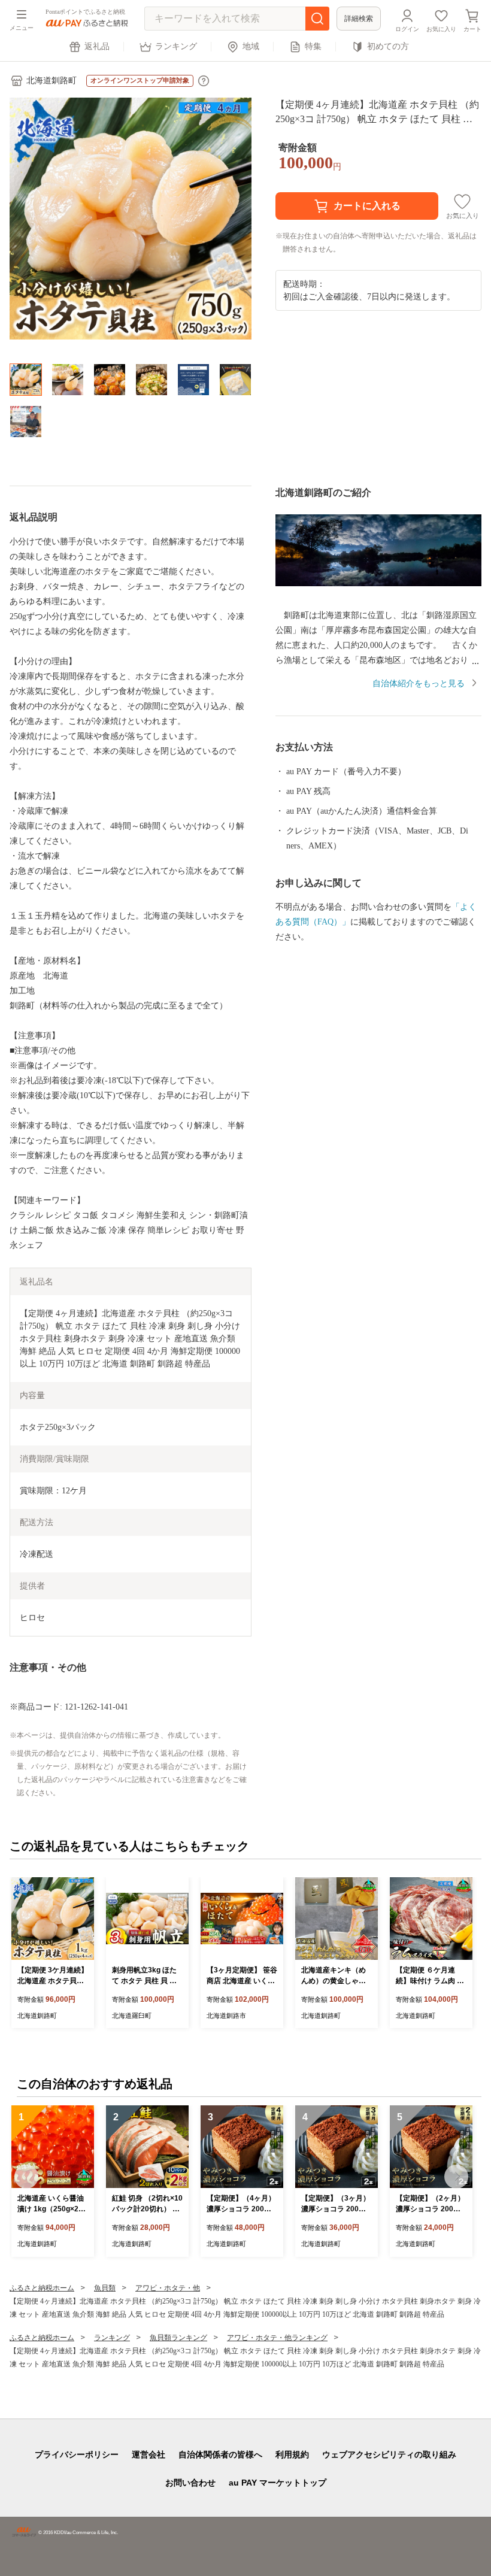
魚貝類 (105, 2288)
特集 (313, 46)
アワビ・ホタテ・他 (168, 2288)
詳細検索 (359, 19)
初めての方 (388, 46)
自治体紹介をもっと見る (419, 684)
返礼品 (97, 46)
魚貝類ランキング (178, 2338)
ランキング (176, 46)
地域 (251, 46)
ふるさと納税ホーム (42, 2288)
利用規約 (292, 2454)
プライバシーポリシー (77, 2454)
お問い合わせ (190, 2483)
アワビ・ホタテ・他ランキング (277, 2338)
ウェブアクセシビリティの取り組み (389, 2454)
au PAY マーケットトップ (278, 2483)
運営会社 (148, 2454)
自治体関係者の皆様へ (220, 2454)
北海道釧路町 (51, 81)
